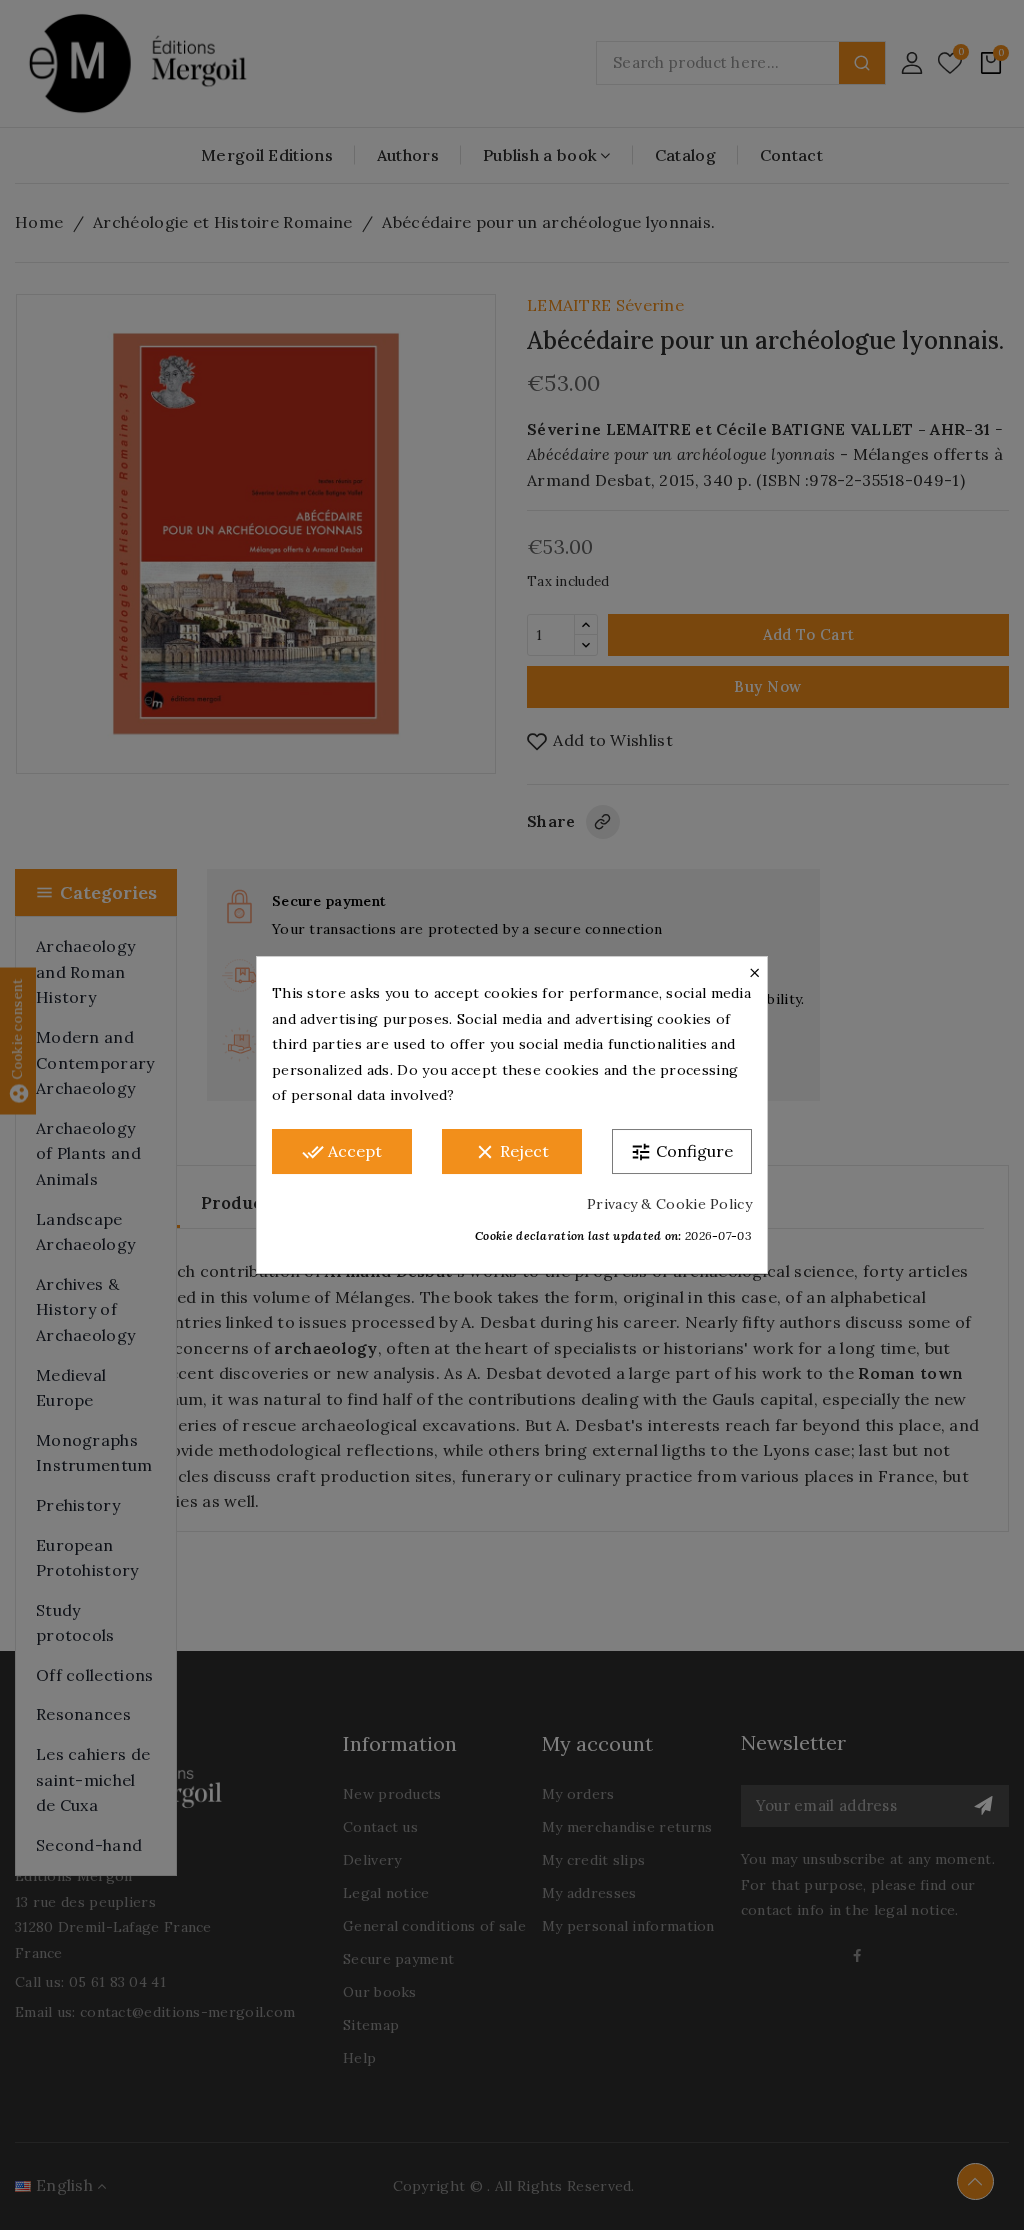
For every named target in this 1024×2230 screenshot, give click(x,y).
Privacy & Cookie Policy (669, 1204)
